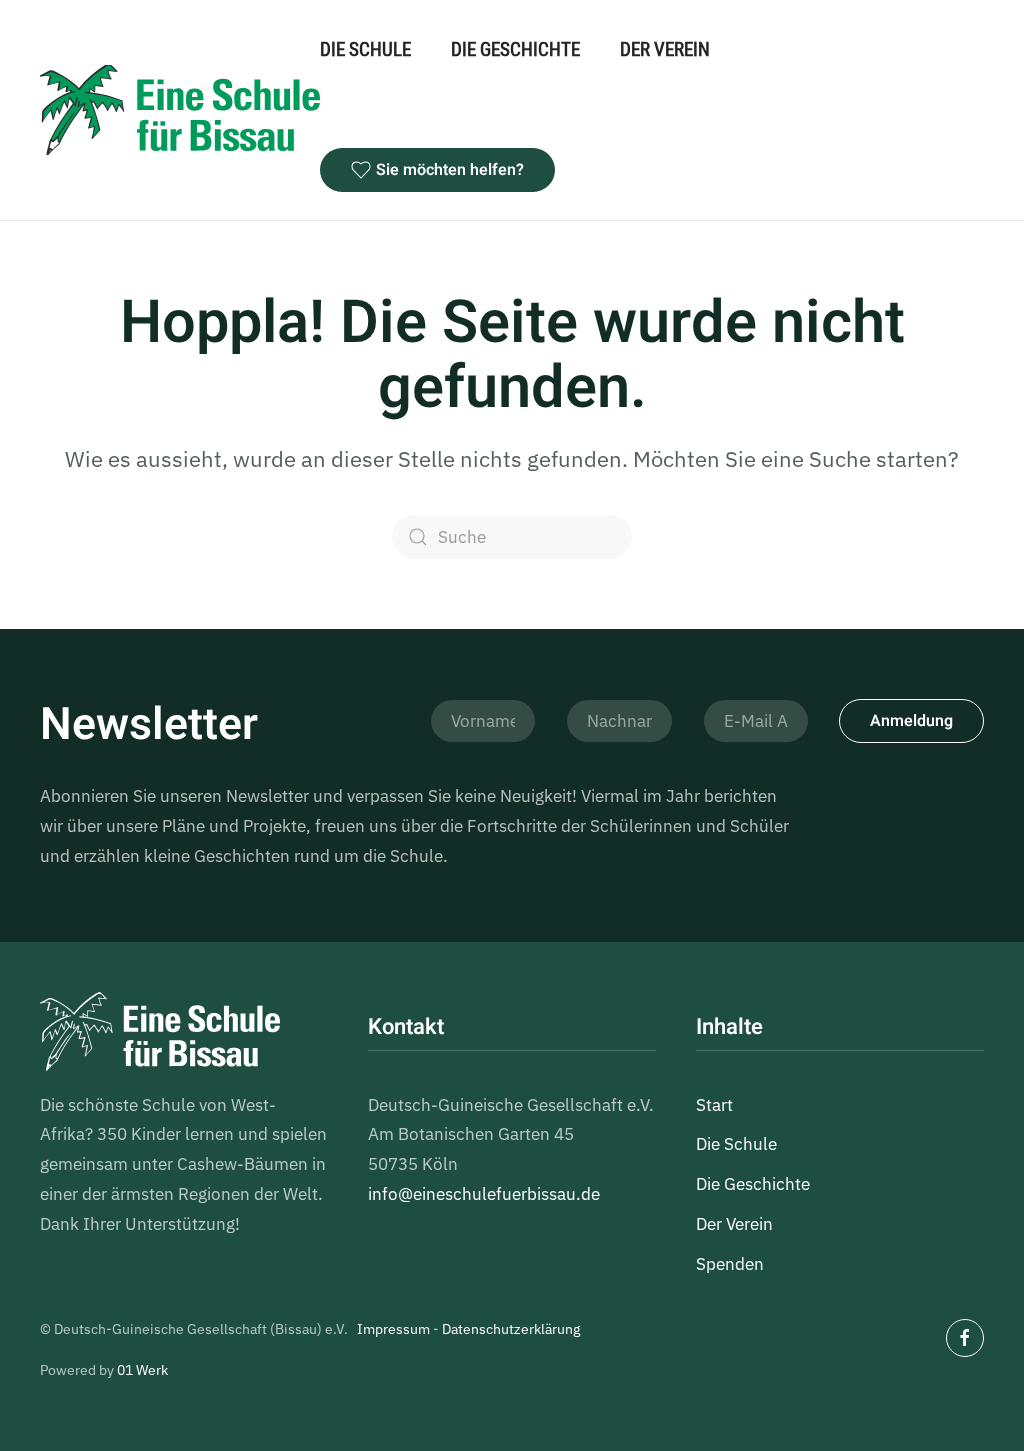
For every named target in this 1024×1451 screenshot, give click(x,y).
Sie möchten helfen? (450, 170)
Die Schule (365, 49)
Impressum (393, 1329)
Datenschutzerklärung (511, 1329)
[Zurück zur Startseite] (180, 110)
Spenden (730, 1264)
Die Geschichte (515, 49)
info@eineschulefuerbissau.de (484, 1194)
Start (714, 1105)
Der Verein (665, 49)
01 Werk (142, 1370)
